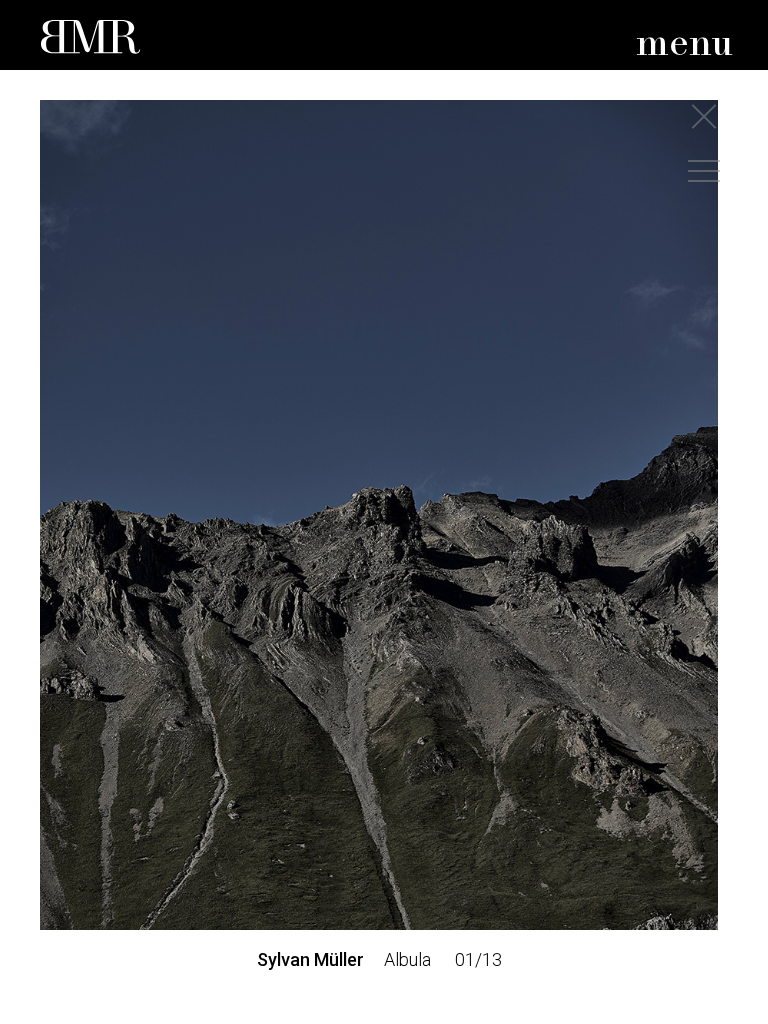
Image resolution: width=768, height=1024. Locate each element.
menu (684, 44)
